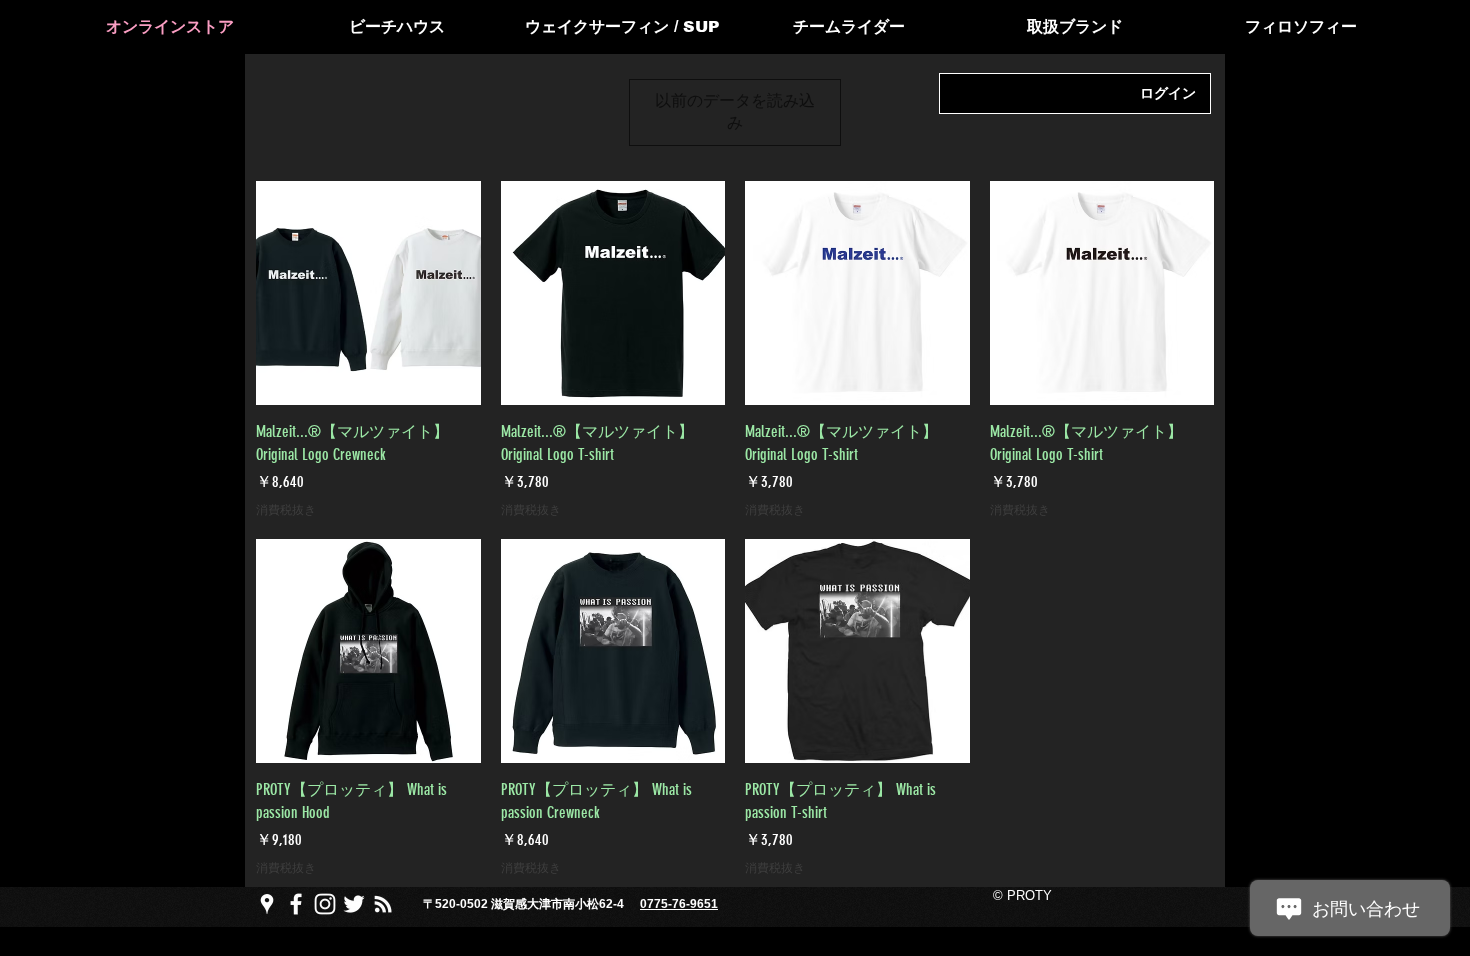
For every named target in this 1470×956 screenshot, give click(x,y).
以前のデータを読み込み (735, 111)
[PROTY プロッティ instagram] (325, 904)
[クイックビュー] (368, 293)
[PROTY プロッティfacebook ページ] (296, 904)
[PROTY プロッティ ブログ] (383, 904)
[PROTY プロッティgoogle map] (267, 904)
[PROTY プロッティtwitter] (354, 904)
